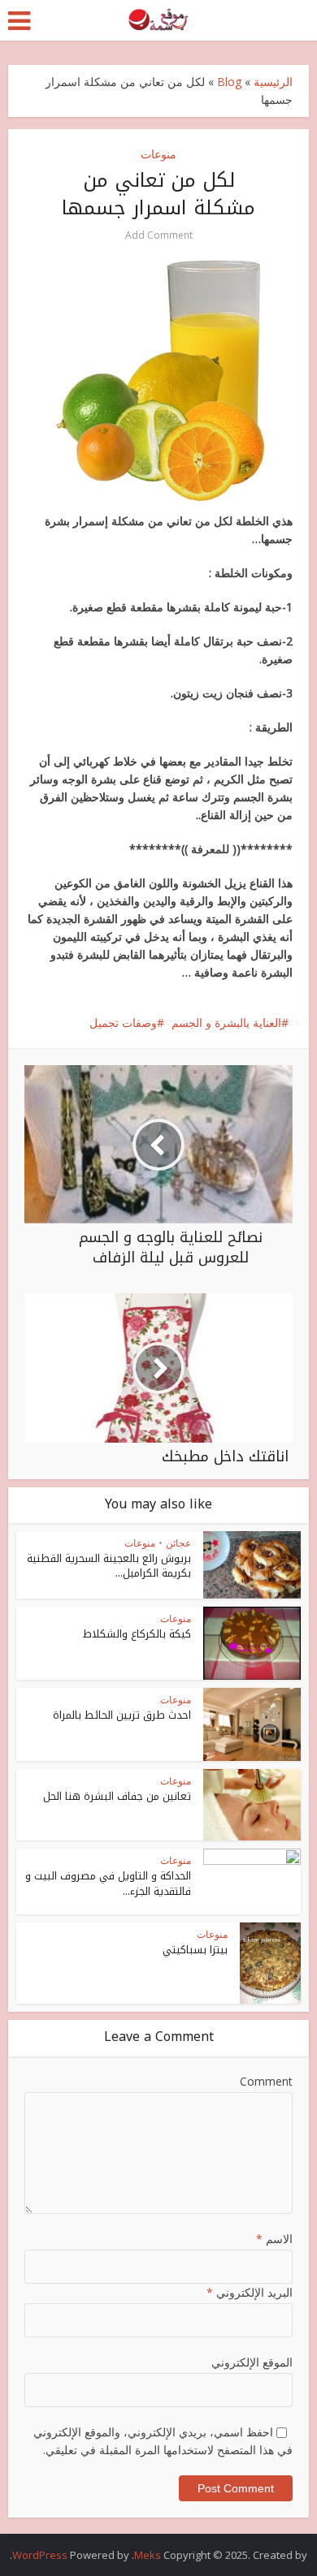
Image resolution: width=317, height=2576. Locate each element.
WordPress (40, 2555)
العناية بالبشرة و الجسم (226, 1023)
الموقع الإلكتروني (252, 2362)
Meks (148, 2555)
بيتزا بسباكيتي (195, 1950)
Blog (229, 82)
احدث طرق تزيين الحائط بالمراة (122, 1715)
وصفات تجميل (123, 1023)
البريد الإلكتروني (250, 2292)
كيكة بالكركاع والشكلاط (137, 1634)
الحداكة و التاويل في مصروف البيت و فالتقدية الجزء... (108, 1883)
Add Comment (159, 235)
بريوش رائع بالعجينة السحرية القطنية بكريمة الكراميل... (109, 1566)
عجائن (178, 1543)
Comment (266, 2081)
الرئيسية (273, 82)
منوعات (158, 154)
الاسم (274, 2239)
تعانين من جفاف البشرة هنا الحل (117, 1796)
